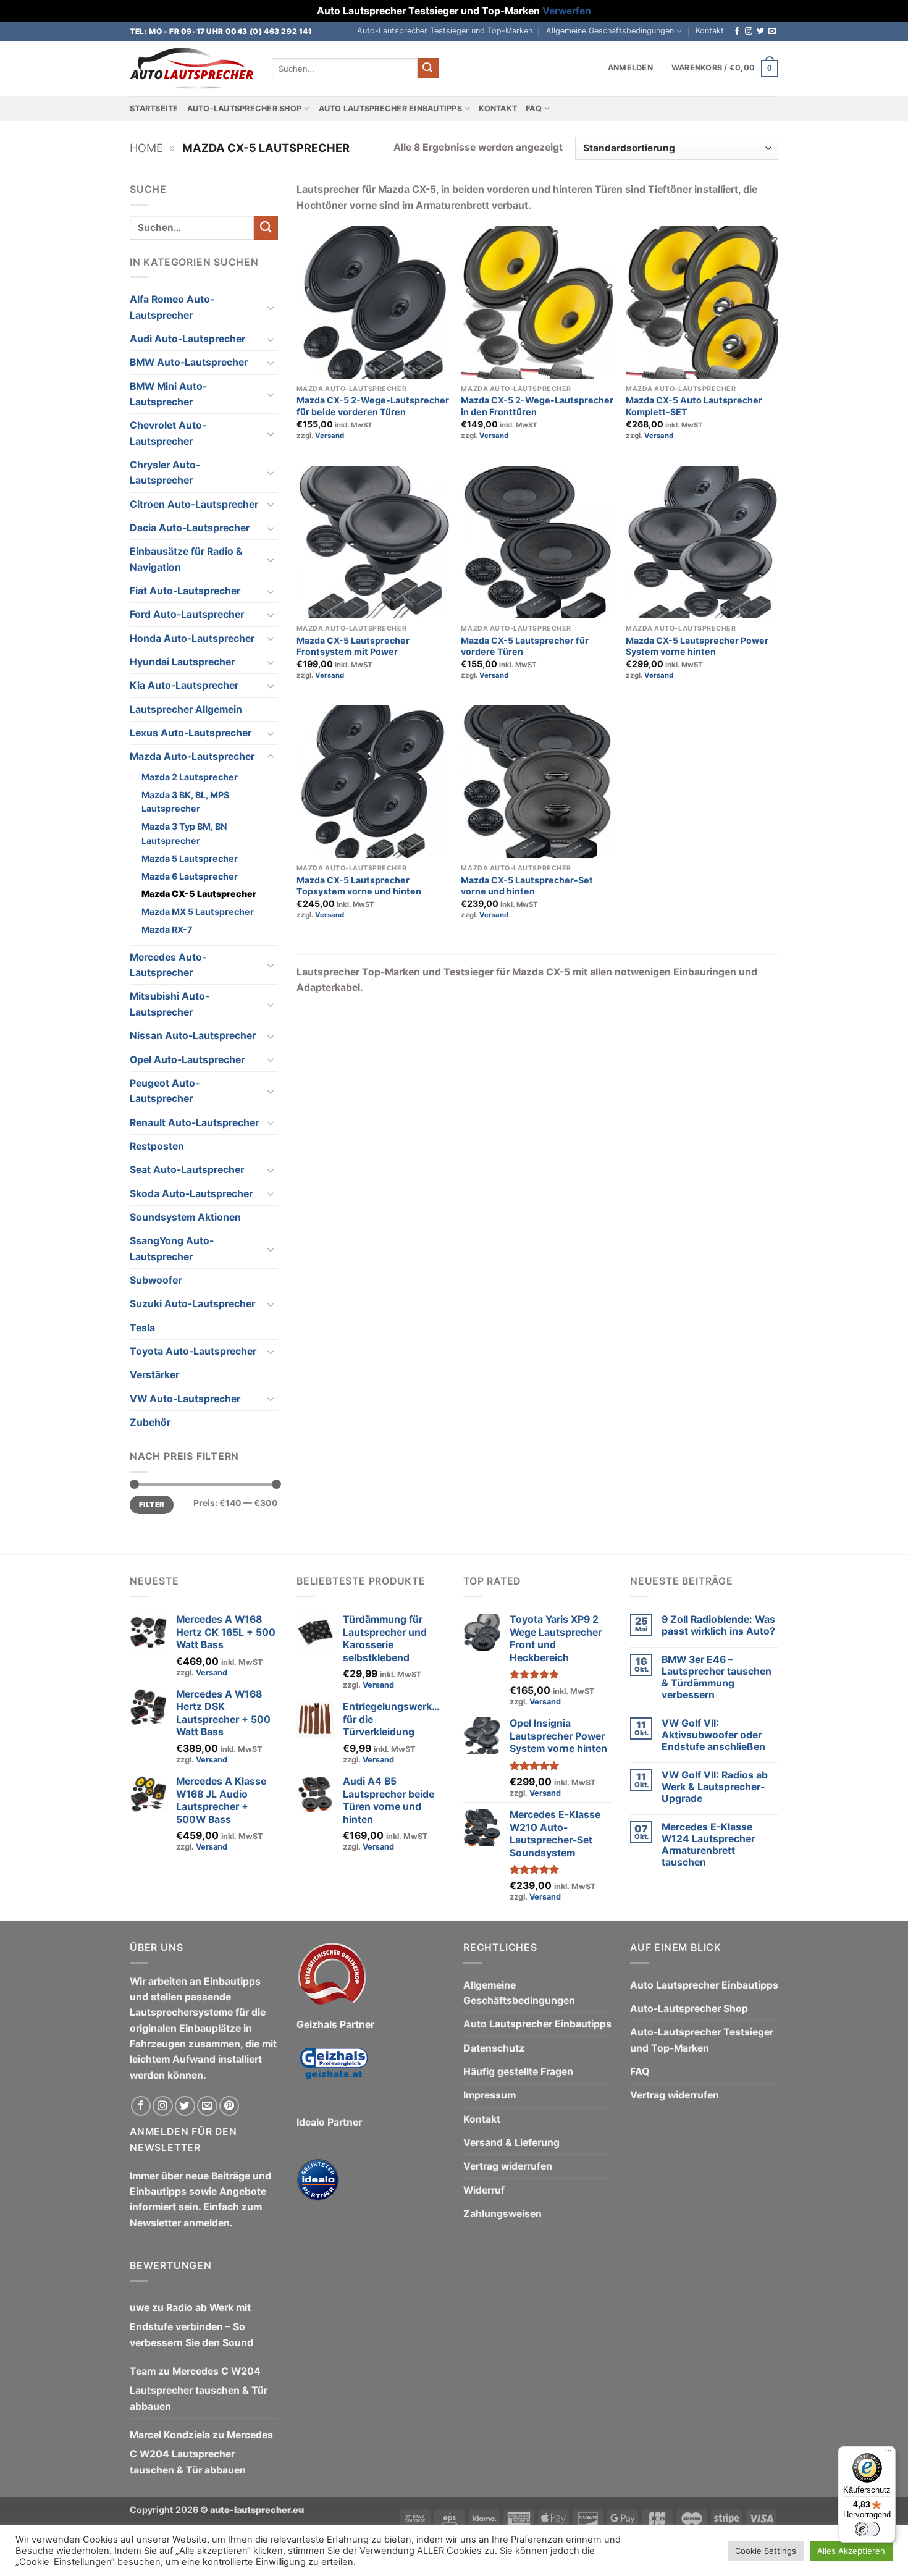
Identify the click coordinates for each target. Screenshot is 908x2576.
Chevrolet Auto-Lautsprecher (168, 433)
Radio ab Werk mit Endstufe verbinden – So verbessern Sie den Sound (191, 2325)
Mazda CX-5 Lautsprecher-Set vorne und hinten (527, 886)
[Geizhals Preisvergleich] (334, 2073)
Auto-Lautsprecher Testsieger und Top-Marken (445, 31)
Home (146, 148)
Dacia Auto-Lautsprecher (190, 528)
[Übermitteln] (428, 68)
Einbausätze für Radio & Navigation (186, 559)
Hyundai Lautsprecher (182, 662)
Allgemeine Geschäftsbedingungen (610, 31)
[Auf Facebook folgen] (737, 32)
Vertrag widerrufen (508, 2166)
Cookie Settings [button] (766, 2551)
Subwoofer (156, 1280)
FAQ (534, 108)
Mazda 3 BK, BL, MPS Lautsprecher (185, 802)
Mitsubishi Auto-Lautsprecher (170, 1004)
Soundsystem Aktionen (185, 1217)
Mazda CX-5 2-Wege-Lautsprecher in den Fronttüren (537, 406)
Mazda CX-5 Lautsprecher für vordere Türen (525, 646)
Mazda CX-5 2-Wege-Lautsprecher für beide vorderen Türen (373, 406)
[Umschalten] (271, 308)
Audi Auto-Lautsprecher (187, 339)
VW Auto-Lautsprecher (185, 1399)
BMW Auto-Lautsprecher (189, 362)
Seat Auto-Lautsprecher (187, 1170)
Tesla (142, 1328)
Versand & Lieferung (511, 2143)
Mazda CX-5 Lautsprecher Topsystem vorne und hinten (359, 886)
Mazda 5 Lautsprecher (190, 858)
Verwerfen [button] (567, 11)
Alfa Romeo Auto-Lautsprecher (172, 307)
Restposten (157, 1146)
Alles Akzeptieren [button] (851, 2551)
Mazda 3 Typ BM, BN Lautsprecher (184, 833)
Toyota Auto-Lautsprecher (193, 1351)
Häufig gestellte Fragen (518, 2072)
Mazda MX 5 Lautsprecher (198, 911)
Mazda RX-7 (167, 929)
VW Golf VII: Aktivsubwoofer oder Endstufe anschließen (713, 1735)
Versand (330, 436)
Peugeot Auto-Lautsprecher (165, 1091)
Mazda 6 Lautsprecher (190, 876)
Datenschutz (494, 2048)
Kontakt (710, 31)
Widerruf (484, 2190)
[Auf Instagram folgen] (749, 32)
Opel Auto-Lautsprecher (187, 1060)
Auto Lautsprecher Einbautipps (390, 108)
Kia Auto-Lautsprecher (184, 685)
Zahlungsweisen (502, 2214)
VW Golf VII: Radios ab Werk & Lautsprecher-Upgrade (715, 1787)
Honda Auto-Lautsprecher (192, 638)
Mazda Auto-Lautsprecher (192, 756)
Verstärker (154, 1375)
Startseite (154, 108)
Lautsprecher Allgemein (186, 709)
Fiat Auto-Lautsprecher (185, 591)
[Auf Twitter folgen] (760, 32)
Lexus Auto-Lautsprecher (191, 733)
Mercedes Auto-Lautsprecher (168, 965)
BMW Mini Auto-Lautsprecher (168, 394)
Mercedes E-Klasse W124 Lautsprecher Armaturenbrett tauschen (708, 1845)
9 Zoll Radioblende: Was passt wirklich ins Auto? (718, 1625)
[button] (630, 68)
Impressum (490, 2095)
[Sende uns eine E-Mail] (772, 32)
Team (143, 2371)
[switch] (867, 2529)
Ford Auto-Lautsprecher (187, 614)
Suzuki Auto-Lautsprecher (192, 1304)
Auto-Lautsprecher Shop (245, 108)
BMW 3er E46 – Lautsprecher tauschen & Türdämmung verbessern (717, 1677)
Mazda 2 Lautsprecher (190, 777)
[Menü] (888, 2454)
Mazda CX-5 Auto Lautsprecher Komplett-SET (694, 406)
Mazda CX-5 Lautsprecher (199, 894)
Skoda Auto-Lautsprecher (191, 1194)
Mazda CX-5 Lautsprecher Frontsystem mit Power (353, 646)
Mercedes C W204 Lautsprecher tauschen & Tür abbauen (199, 2389)
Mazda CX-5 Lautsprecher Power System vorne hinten (697, 646)
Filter (152, 1505)
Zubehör (150, 1422)
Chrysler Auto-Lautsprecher (165, 473)
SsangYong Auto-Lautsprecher (172, 1248)
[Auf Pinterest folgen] (229, 2106)
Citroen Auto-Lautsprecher (194, 504)
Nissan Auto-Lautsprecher (193, 1036)
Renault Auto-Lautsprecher (194, 1123)
